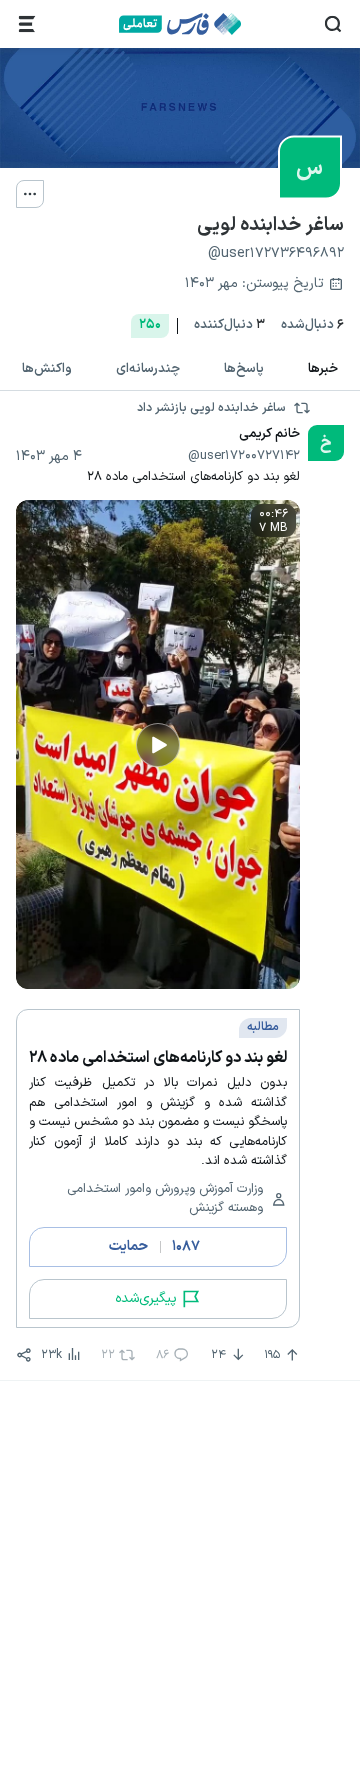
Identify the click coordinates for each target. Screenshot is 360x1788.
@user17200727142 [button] (244, 456)
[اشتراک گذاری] (24, 1355)
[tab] (323, 370)
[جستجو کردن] (333, 24)
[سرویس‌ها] (27, 24)
